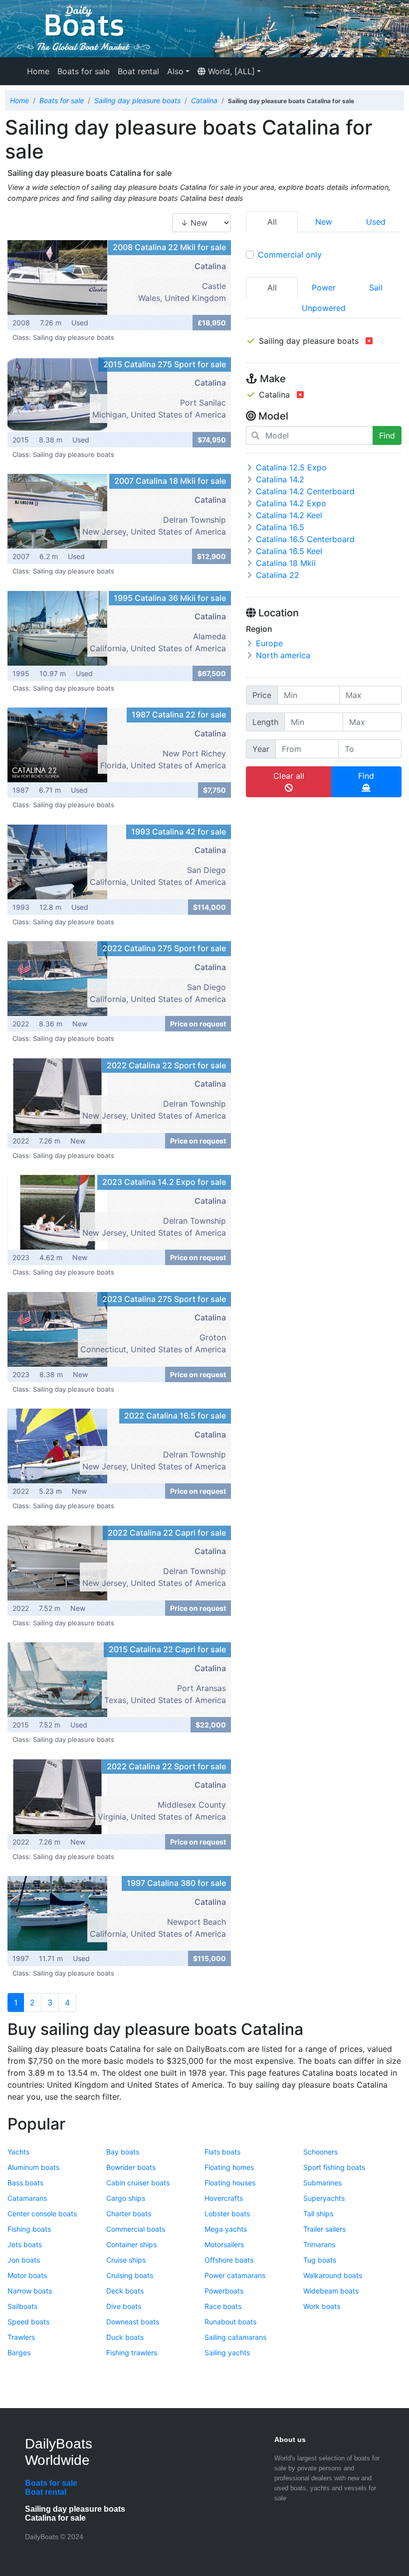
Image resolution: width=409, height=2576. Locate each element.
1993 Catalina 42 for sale (179, 832)
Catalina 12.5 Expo (291, 467)
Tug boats (320, 2260)
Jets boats (25, 2244)
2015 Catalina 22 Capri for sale (167, 1649)
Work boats (322, 2306)
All (272, 222)
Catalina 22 (278, 575)
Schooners (320, 2152)
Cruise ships (126, 2260)
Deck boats (125, 2291)
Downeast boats (133, 2322)
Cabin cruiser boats (138, 2183)
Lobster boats (227, 2214)
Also (175, 71)
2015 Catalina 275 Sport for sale (165, 364)
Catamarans (27, 2198)
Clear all (289, 776)
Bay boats (123, 2152)
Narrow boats (30, 2291)
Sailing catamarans (235, 2337)
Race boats (223, 2306)
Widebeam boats (331, 2291)
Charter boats (129, 2214)
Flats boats (222, 2152)
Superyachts (324, 2198)
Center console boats (42, 2214)
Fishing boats (29, 2229)
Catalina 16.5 (280, 527)
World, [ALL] (230, 71)
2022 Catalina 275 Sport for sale (164, 948)
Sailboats (22, 2306)
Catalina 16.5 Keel (289, 551)
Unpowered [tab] (324, 308)
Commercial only (290, 255)
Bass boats (25, 2183)
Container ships (131, 2244)
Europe (269, 643)
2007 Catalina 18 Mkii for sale (170, 481)
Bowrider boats (131, 2167)
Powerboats (224, 2291)
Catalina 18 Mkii (286, 563)
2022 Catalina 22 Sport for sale (166, 1065)
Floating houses (230, 2183)
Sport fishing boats (334, 2167)
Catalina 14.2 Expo (291, 503)
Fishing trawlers (132, 2353)
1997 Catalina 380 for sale (176, 1883)
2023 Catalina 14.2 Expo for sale (164, 1182)
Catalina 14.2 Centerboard (305, 491)
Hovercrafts (224, 2198)
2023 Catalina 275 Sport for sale (164, 1299)
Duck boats (125, 2337)
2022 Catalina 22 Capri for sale (167, 1533)
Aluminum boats (33, 2167)
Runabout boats (230, 2322)
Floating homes (229, 2167)
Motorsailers (224, 2244)
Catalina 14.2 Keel (289, 515)
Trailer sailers (324, 2229)
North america (283, 655)
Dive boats (124, 2306)
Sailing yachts (227, 2353)
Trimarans (319, 2244)
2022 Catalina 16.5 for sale (175, 1416)
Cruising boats (130, 2275)
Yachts (18, 2152)
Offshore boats (229, 2260)
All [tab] (272, 287)
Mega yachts (226, 2229)
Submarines (322, 2183)
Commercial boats (136, 2229)
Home (38, 71)
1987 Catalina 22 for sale (179, 715)
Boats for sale (84, 71)
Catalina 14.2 (280, 479)
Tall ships (318, 2214)
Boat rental (138, 71)
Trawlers (21, 2337)
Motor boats (27, 2275)
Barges (19, 2353)
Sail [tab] (376, 287)
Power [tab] (324, 287)
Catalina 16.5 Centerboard (305, 539)
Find (387, 435)
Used (376, 222)
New (324, 222)
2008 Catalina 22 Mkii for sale (169, 247)
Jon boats (24, 2260)
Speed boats (28, 2322)
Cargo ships (126, 2198)
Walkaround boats (333, 2275)
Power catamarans (235, 2275)
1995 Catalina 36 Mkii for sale (170, 598)
